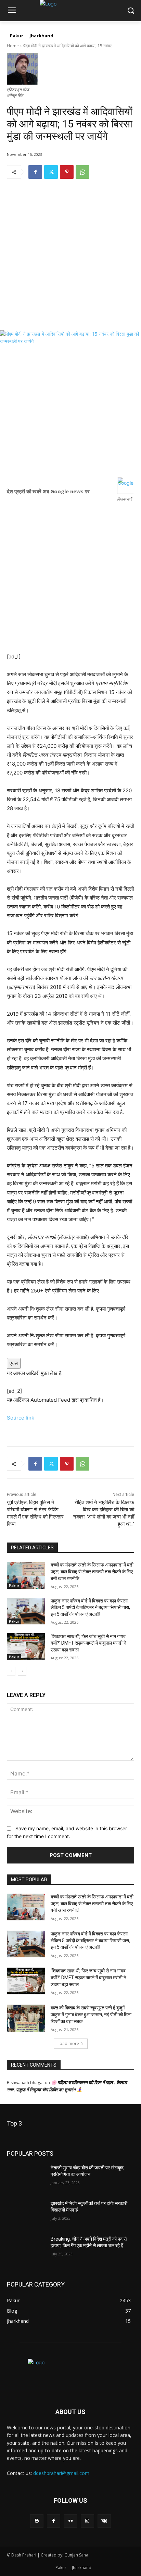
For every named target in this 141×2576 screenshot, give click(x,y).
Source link (21, 1418)
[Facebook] (35, 172)
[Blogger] (37, 2521)
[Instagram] (87, 2521)
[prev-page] (11, 1671)
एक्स (14, 1363)
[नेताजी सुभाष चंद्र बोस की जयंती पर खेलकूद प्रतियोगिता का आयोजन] (26, 2178)
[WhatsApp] (82, 172)
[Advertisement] (70, 260)
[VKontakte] (104, 2521)
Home (13, 46)
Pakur (14, 1586)
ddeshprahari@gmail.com (61, 2473)
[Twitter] (51, 172)
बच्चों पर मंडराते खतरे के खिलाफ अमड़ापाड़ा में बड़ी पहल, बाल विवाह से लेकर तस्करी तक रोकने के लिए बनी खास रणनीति (92, 1571)
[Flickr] (70, 2521)
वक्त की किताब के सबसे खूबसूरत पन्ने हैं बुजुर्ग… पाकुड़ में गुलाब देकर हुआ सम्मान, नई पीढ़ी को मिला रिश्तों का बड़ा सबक (91, 2014)
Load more (68, 2044)
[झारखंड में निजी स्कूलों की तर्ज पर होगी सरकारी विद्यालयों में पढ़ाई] (26, 2214)
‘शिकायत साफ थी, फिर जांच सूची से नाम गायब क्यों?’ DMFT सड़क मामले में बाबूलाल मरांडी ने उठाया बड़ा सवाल (88, 1643)
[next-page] (22, 1671)
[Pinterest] (67, 172)
